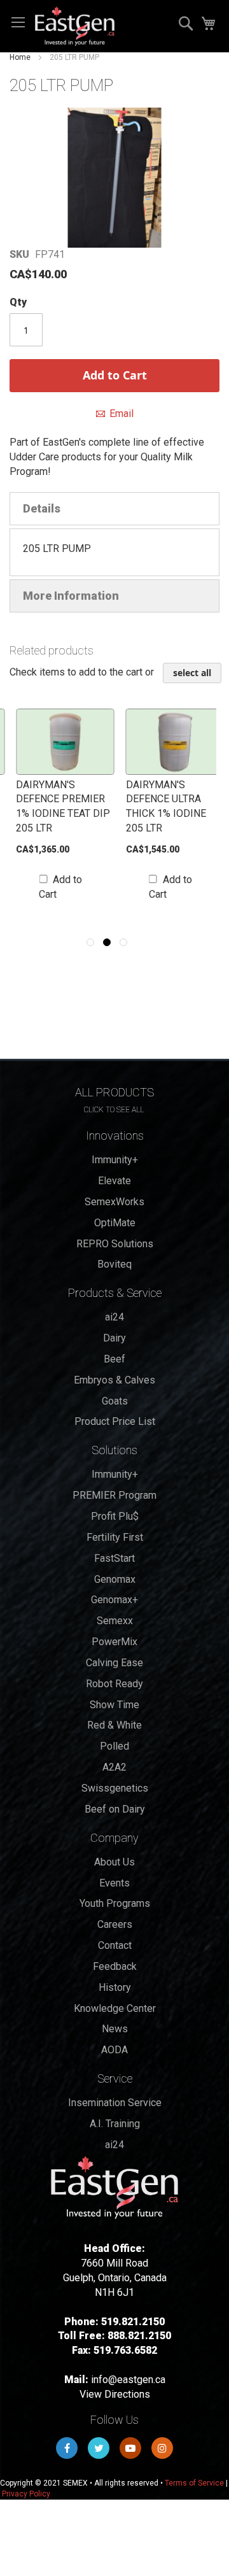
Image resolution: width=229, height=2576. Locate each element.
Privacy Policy (26, 2494)
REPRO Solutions (115, 1244)
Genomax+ (114, 1600)
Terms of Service (194, 2483)
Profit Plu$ (115, 1516)
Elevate (114, 1181)
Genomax (115, 1579)
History (115, 1987)
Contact (115, 1945)
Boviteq (114, 1264)
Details (42, 508)
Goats (115, 1401)
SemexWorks (114, 1202)
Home (20, 57)
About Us (114, 1862)
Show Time (114, 1705)
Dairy (114, 1338)
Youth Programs (115, 1903)
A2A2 (114, 1767)
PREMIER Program (114, 1495)
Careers (115, 1924)
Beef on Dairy (115, 1809)
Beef (114, 1359)
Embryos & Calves (114, 1380)
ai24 (114, 1317)
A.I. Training (115, 2124)
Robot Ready (114, 1684)
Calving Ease (114, 1663)
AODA (114, 2050)
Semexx (115, 1621)
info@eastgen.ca (128, 2380)
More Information (71, 596)
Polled (114, 1746)
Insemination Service (115, 2103)
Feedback (115, 1966)
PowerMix (114, 1642)
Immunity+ (115, 1160)
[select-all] (192, 673)
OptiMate (115, 1223)
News (115, 2029)
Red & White (114, 1725)
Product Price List (115, 1421)
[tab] (114, 509)
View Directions (115, 2394)
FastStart (114, 1558)
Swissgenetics (115, 1788)
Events (114, 1883)
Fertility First (115, 1537)
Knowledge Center (115, 2008)
